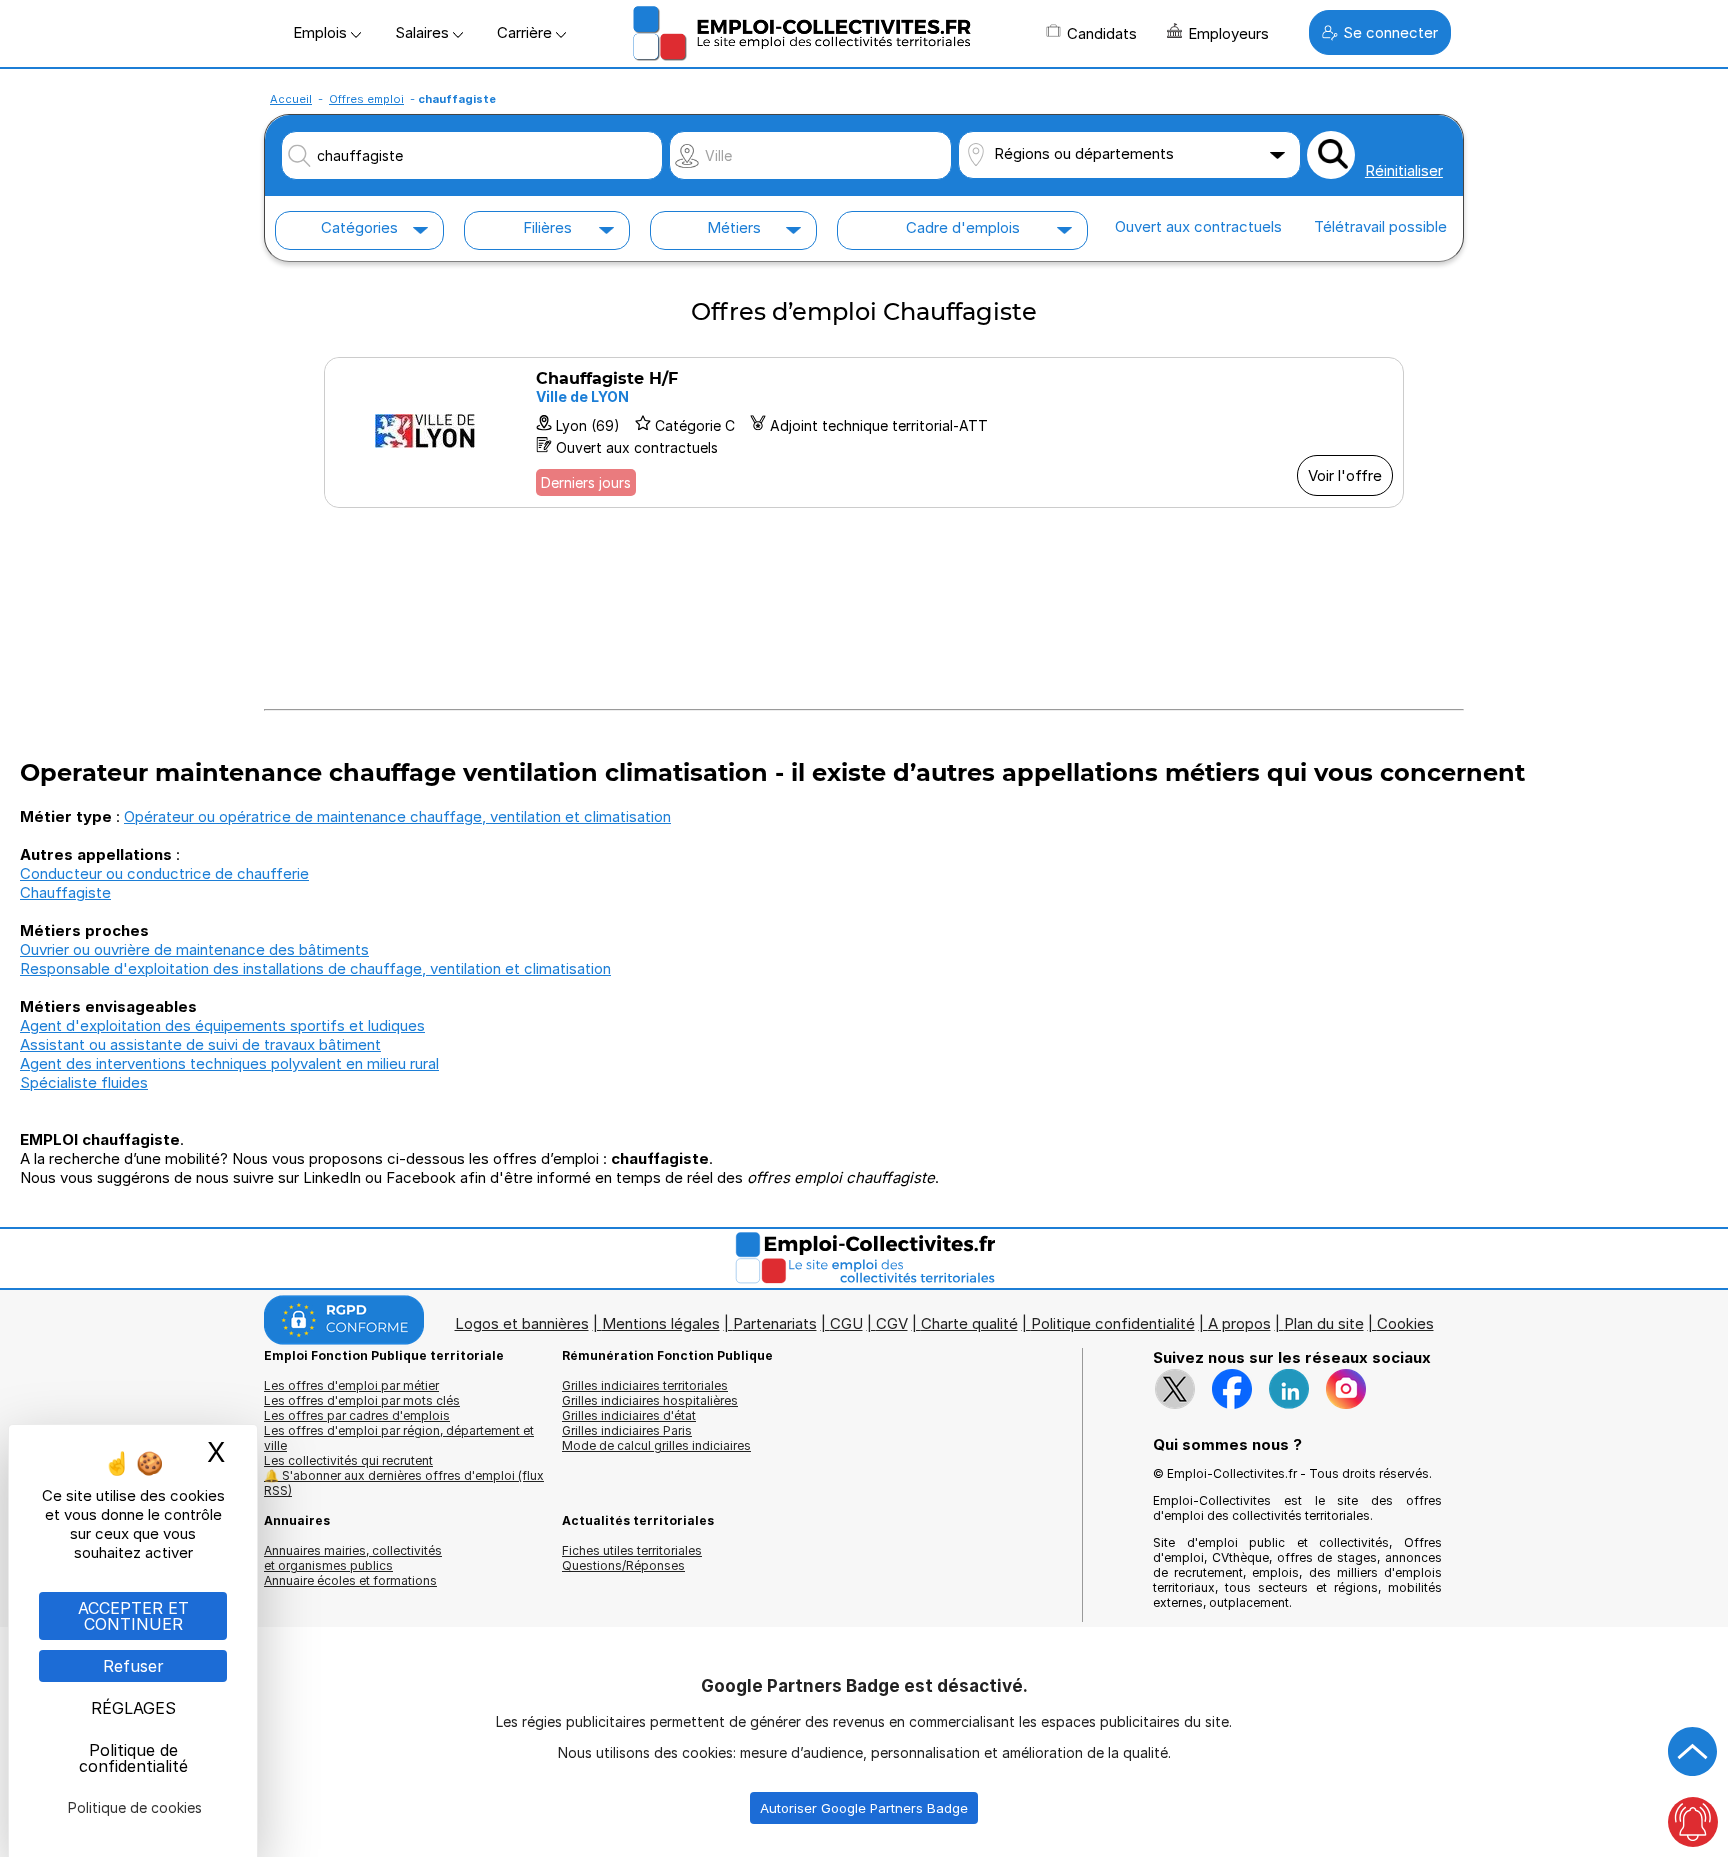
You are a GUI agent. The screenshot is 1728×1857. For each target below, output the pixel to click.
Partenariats (775, 1323)
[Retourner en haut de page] (1693, 1752)
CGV (892, 1323)
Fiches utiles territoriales (632, 1550)
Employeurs (1228, 33)
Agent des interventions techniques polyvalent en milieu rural (229, 1063)
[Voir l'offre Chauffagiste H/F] (864, 432)
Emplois (322, 32)
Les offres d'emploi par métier (351, 1385)
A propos (1239, 1323)
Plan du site (1324, 1323)
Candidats (1102, 33)
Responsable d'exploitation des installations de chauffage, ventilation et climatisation (315, 968)
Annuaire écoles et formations (350, 1580)
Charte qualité (969, 1323)
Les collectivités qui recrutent (348, 1460)
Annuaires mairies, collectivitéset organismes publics (353, 1558)
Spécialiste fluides (84, 1082)
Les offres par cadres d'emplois (357, 1415)
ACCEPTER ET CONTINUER (133, 1616)
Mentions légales (661, 1323)
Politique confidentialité (1113, 1323)
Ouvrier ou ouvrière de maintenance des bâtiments (194, 949)
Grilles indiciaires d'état (629, 1415)
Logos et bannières (522, 1323)
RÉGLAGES (133, 1708)
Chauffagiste (65, 892)
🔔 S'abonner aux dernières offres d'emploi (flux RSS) (404, 1483)
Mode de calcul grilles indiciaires (656, 1445)
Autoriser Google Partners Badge (864, 1808)
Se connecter (1390, 32)
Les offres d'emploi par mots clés (362, 1400)
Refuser (133, 1666)
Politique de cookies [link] (135, 1807)
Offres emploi (366, 99)
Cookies (1405, 1323)
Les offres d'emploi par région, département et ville (399, 1438)
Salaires (424, 32)
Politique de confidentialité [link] (133, 1758)
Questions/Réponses (623, 1565)
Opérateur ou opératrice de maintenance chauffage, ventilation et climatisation (397, 816)
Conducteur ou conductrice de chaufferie (164, 873)
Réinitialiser (1404, 170)
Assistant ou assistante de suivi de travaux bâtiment (200, 1044)
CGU (846, 1323)
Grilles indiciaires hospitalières (650, 1400)
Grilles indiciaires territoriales (645, 1385)
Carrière (526, 32)
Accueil (291, 99)
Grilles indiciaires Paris (627, 1430)
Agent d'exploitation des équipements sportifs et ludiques (222, 1025)
